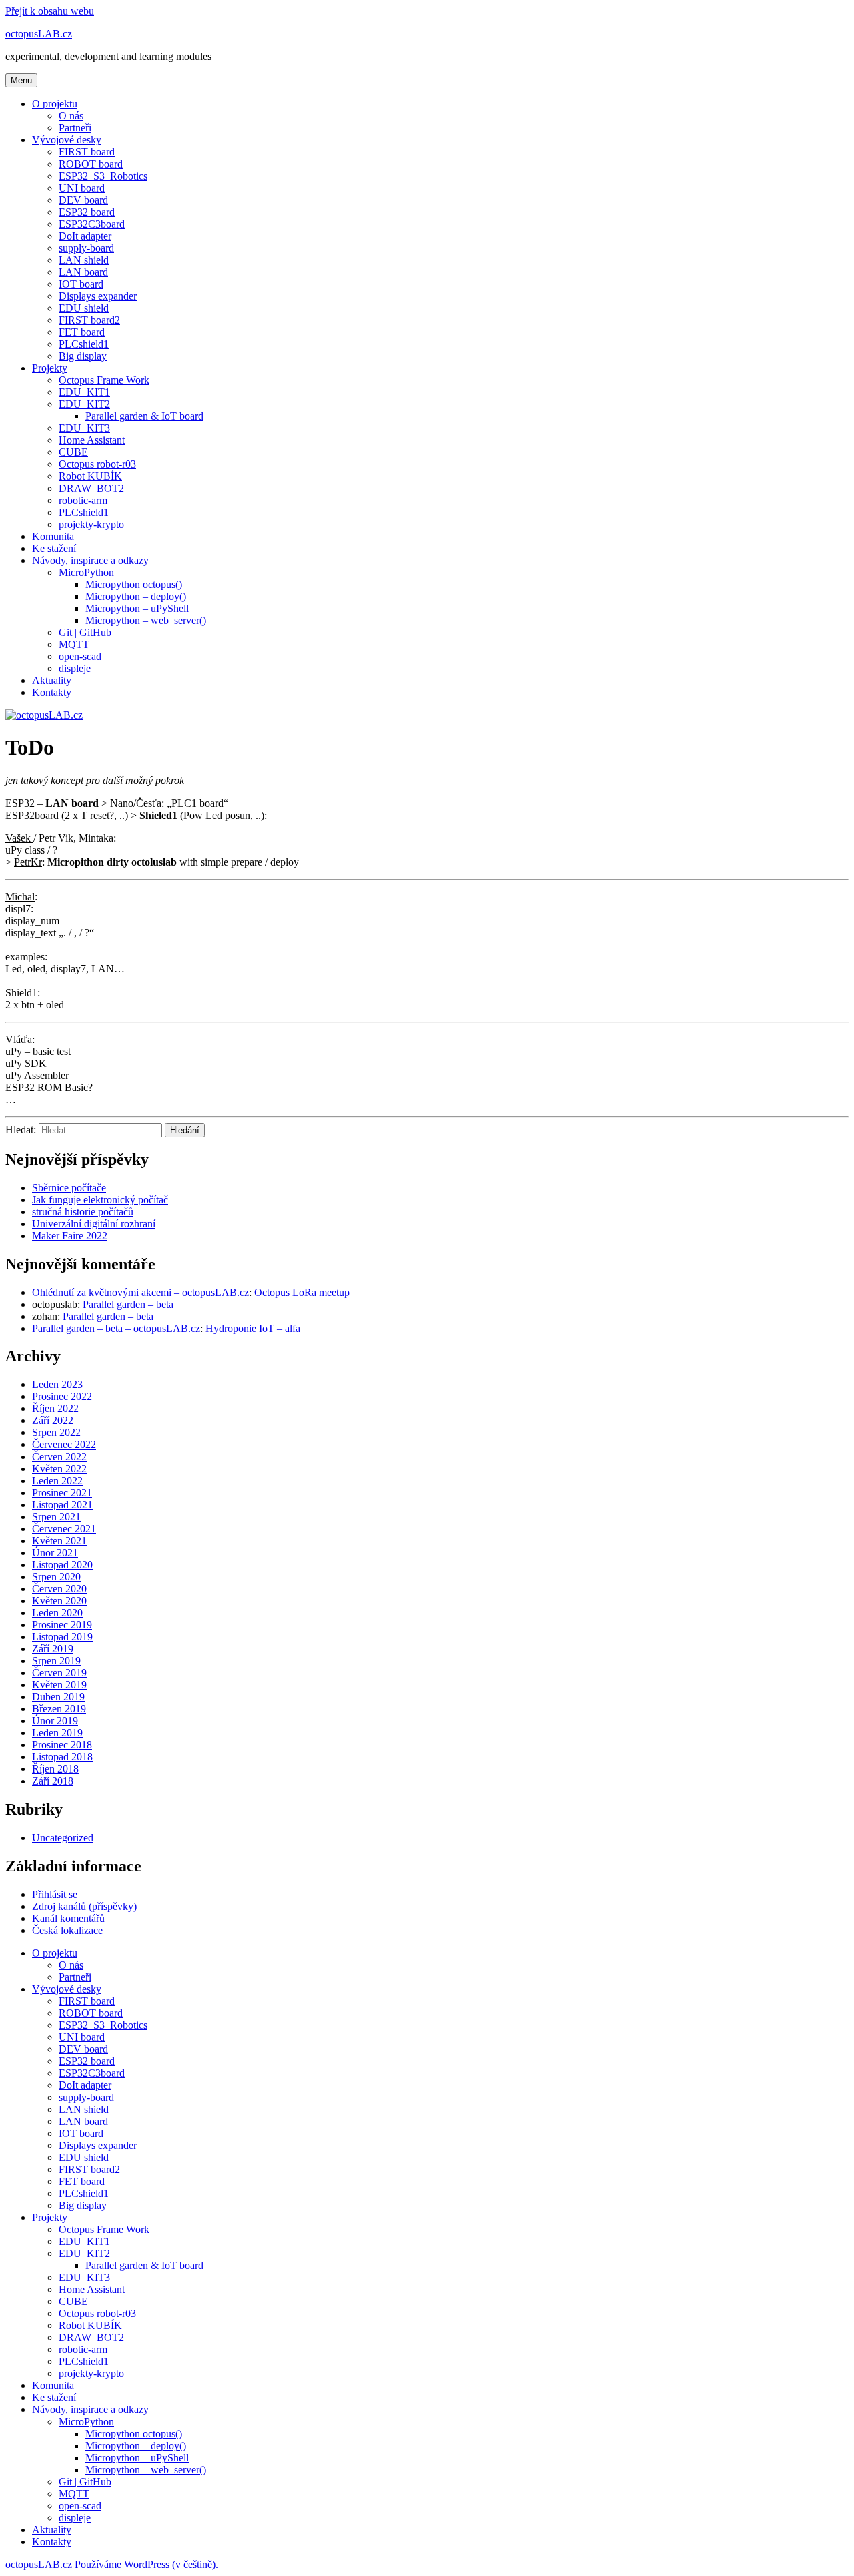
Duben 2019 (58, 1697)
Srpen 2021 (56, 1517)
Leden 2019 (57, 1733)
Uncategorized (63, 1838)
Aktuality (52, 680)
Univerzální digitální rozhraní (94, 1224)
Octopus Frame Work (104, 380)
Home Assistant (92, 440)
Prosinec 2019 (62, 1625)
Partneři (75, 128)
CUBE (73, 452)
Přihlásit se (55, 1894)
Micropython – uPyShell (137, 608)
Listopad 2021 (62, 1505)
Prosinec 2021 (62, 1493)
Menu (21, 80)
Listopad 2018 (62, 1757)
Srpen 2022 (56, 1432)
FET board (82, 332)
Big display (83, 356)
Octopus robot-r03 (97, 464)
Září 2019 (53, 1649)
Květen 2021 (59, 1541)
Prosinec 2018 (62, 1745)
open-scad (80, 656)
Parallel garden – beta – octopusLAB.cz (116, 1328)
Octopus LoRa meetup (302, 1292)
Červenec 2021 (64, 1529)
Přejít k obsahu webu (50, 11)
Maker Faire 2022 (70, 1236)
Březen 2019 (59, 1709)
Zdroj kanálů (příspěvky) (84, 1906)
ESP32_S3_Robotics (103, 176)
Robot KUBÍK (90, 476)
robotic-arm (83, 500)
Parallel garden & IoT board (144, 416)
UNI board (82, 188)
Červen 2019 (59, 1673)
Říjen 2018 (55, 1769)
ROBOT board (91, 164)
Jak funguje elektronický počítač (100, 1200)
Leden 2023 (57, 1384)
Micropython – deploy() (136, 596)
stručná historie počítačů (83, 1212)
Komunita (53, 536)
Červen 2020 (59, 1589)
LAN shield (84, 260)
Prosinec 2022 (62, 1396)
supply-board (86, 248)
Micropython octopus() (134, 584)
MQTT (74, 644)
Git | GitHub (85, 632)
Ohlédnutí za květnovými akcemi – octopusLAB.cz (140, 1292)
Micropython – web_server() (146, 620)
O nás (71, 116)
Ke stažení (54, 548)
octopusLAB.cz (39, 34)
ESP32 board (87, 212)
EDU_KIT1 (84, 392)
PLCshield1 (84, 344)
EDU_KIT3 (84, 428)
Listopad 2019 (62, 1637)
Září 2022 (53, 1420)
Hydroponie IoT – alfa (253, 1328)
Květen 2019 (59, 1685)
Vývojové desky (67, 140)
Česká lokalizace (67, 1930)
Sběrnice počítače (69, 1188)
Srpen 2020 (56, 1577)
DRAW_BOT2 (91, 488)
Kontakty (52, 692)
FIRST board (87, 152)
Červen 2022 (59, 1457)
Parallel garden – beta (128, 1304)
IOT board (81, 284)
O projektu (55, 104)
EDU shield (84, 308)
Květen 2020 (59, 1601)
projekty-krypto (91, 524)
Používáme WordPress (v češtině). (146, 2564)
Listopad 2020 (62, 1565)
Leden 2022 (57, 1481)
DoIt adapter (85, 236)
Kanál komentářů (68, 1918)
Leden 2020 (57, 1613)
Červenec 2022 (64, 1444)
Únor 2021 (55, 1553)
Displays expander (98, 296)
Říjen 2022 (55, 1408)
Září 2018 (53, 1781)
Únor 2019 (55, 1721)
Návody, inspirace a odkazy (90, 560)
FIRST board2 (89, 320)
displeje (75, 668)
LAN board (83, 272)
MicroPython (86, 572)
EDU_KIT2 (84, 404)
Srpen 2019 (56, 1661)
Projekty (50, 368)
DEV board (83, 200)
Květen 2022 (59, 1469)
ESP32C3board (92, 224)
